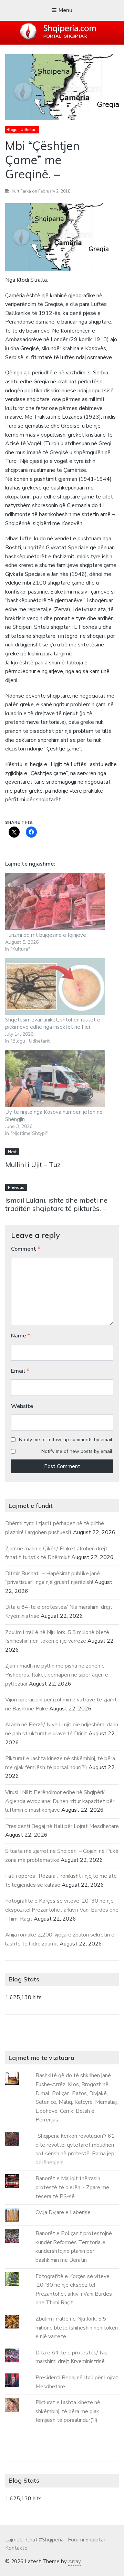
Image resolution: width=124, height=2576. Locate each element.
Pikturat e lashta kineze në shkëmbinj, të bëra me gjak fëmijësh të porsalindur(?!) (68, 2411)
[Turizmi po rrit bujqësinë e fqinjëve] (55, 902)
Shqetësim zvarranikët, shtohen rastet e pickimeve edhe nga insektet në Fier (53, 1023)
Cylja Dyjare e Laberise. (64, 2212)
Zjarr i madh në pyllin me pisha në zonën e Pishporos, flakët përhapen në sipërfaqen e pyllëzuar (57, 1675)
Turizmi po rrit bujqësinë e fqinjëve (46, 935)
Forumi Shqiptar (87, 2540)
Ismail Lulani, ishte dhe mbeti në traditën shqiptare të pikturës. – (56, 1204)
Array (74, 2561)
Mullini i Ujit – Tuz (33, 1164)
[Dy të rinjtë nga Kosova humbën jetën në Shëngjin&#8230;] (55, 1079)
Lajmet (14, 2540)
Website (22, 1406)
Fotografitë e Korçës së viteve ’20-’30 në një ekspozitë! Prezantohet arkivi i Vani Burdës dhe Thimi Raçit (62, 1910)
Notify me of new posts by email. (77, 1451)
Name (20, 1336)
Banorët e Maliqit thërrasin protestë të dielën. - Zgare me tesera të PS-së (72, 2187)
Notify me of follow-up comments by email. (66, 1440)
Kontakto (16, 2548)
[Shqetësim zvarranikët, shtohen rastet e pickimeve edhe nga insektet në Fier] (55, 987)
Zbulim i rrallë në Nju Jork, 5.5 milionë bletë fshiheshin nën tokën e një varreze (77, 2328)
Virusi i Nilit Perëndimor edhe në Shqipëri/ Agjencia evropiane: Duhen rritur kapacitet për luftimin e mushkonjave (60, 1801)
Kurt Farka (21, 191)
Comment (26, 1249)
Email (20, 1371)
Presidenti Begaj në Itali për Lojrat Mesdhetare (62, 1826)
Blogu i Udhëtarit (22, 130)
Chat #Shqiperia (45, 2540)
